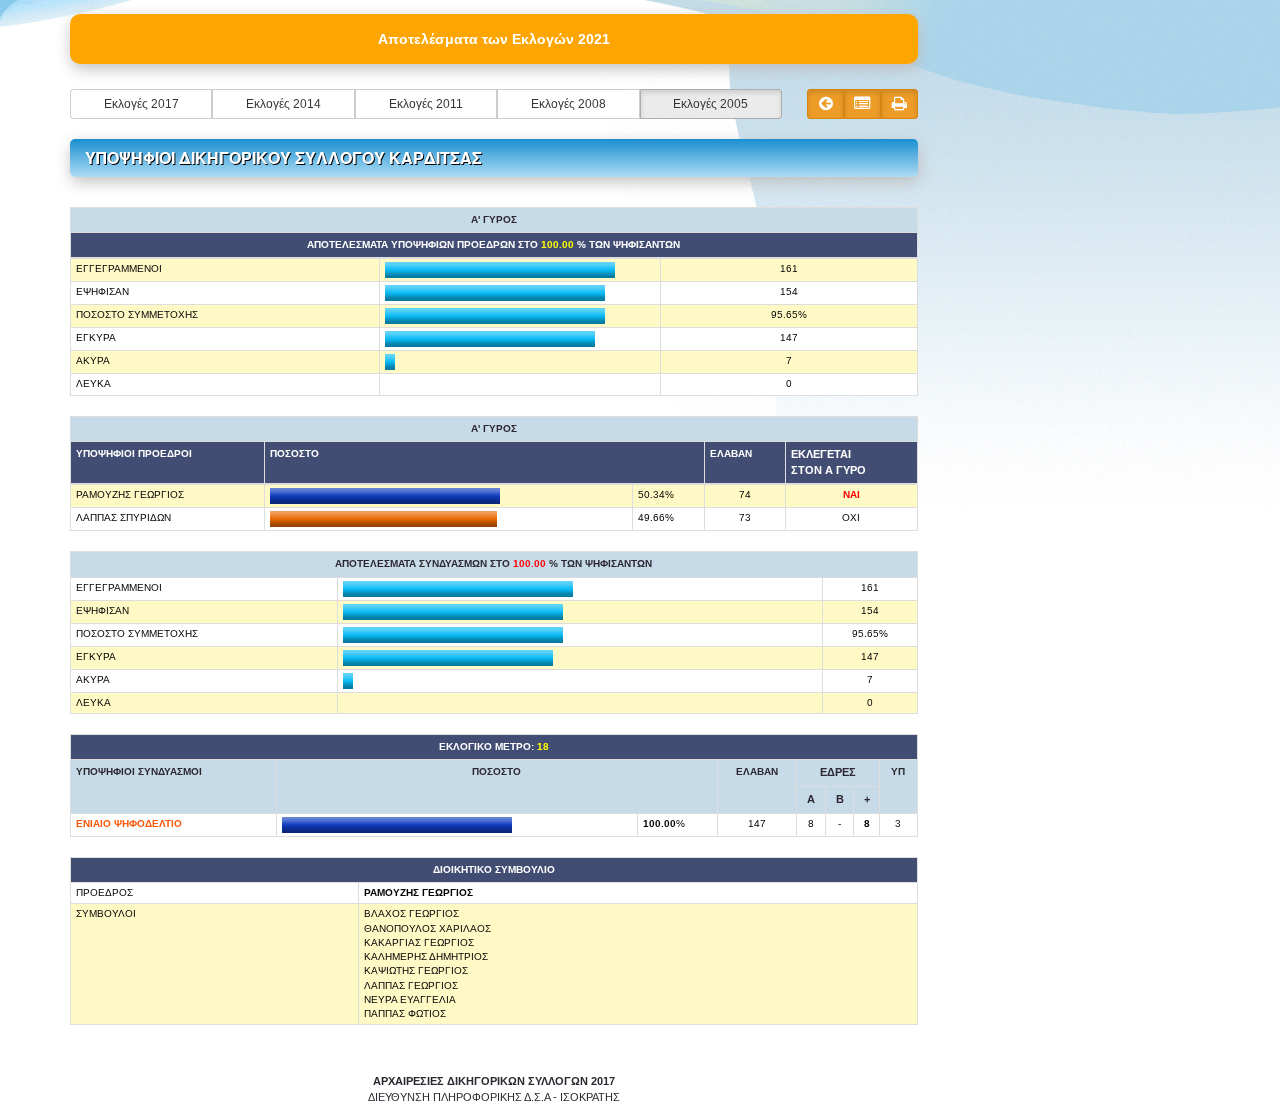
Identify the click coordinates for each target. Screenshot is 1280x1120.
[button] (141, 104)
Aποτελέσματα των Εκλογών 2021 (494, 39)
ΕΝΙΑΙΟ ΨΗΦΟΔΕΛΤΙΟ (129, 823)
